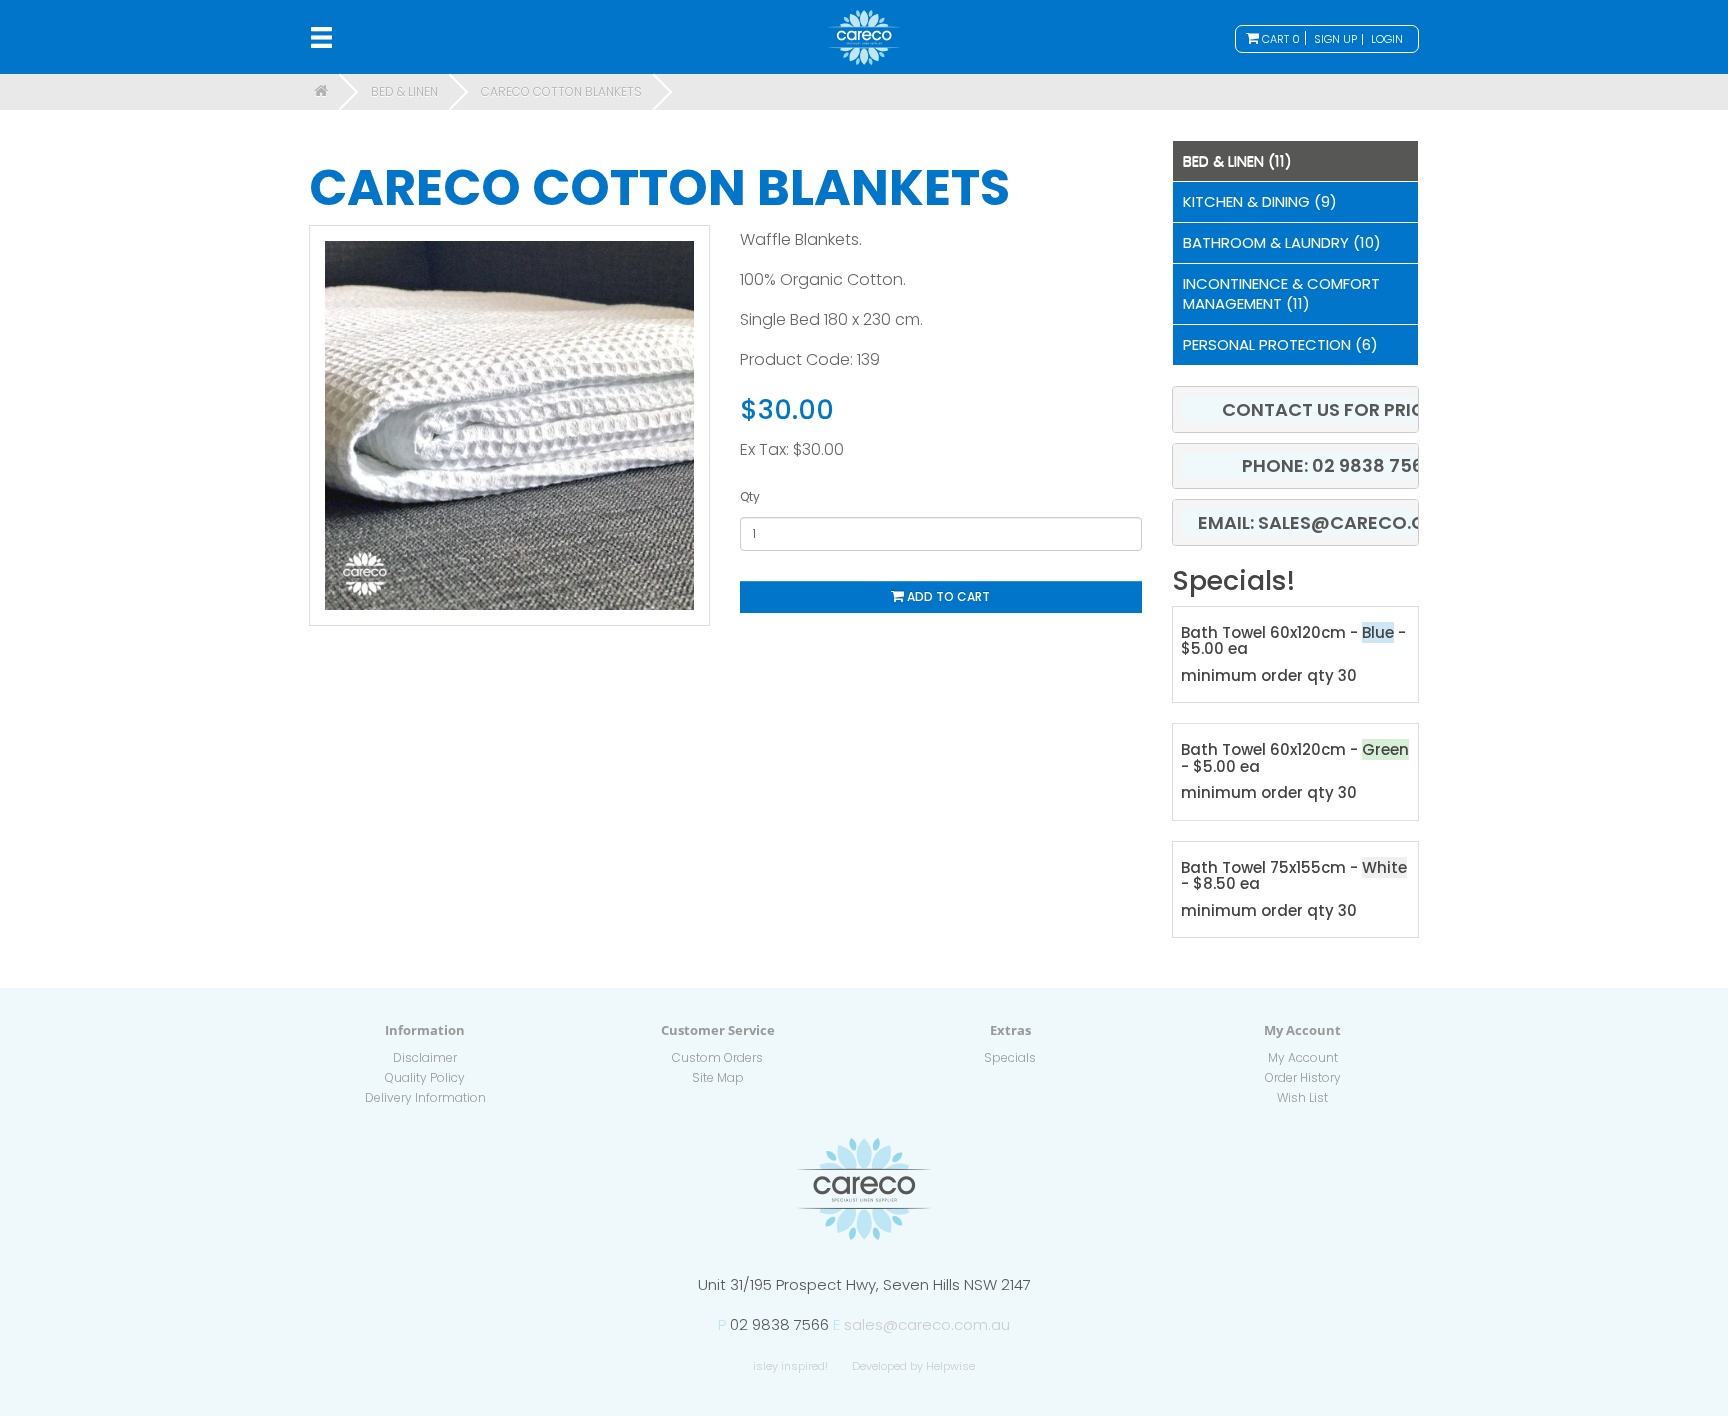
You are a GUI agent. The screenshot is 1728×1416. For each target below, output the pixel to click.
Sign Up (1335, 39)
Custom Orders (717, 1057)
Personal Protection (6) (1280, 344)
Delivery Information (425, 1097)
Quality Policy (425, 1077)
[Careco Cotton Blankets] (509, 425)
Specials (1010, 1057)
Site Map (718, 1077)
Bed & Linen (404, 91)
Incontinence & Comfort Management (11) (1281, 293)
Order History (1303, 1077)
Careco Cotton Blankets (561, 91)
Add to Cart (947, 596)
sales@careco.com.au (927, 1324)
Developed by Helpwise (913, 1366)
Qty (750, 496)
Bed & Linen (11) (1237, 160)
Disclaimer (425, 1057)
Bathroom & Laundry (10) (1282, 242)
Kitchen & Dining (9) (1260, 201)
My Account (1303, 1057)
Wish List (1302, 1097)
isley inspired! (790, 1366)
